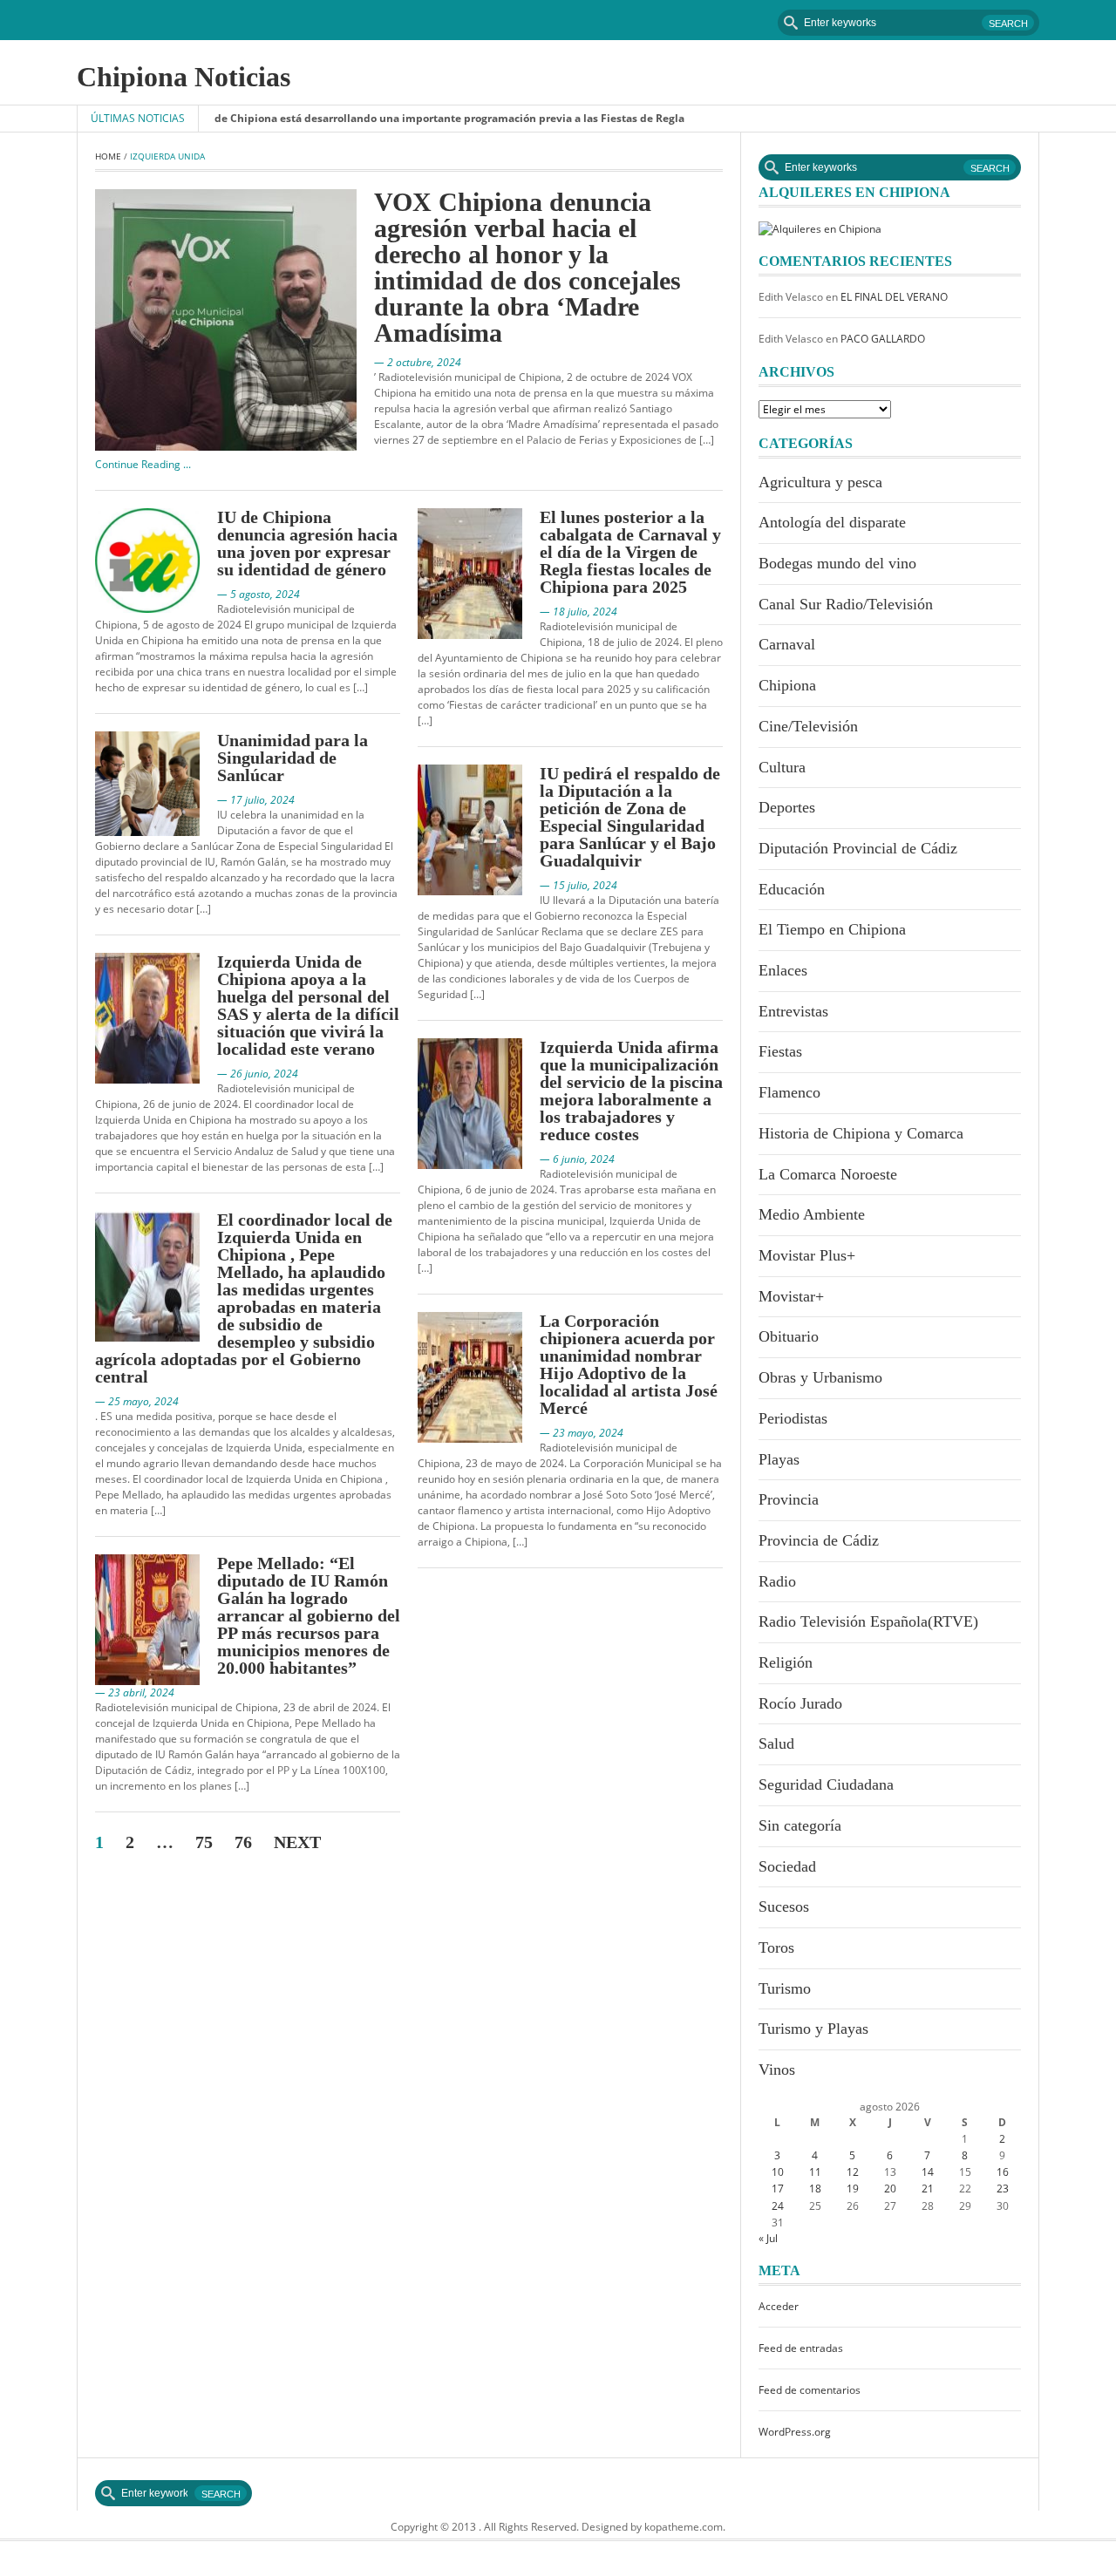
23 (1003, 2189)
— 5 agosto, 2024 (259, 594)
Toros (776, 1947)
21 (928, 2189)
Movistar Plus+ (807, 1255)
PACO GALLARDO (883, 339)
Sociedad (787, 1866)
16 (1003, 2172)
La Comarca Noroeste (828, 1174)
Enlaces (783, 970)
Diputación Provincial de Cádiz (858, 848)
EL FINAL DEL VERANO (894, 297)
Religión (786, 1662)
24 (778, 2206)
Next (297, 1842)
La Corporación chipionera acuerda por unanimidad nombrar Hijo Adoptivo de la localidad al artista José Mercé (629, 1364)
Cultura (782, 767)
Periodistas (793, 1418)
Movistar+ (791, 1296)
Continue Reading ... (143, 464)
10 (778, 2172)
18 (815, 2189)
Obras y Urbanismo (820, 1377)
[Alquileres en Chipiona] (820, 228)
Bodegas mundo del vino (837, 563)
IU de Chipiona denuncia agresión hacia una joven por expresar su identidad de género (307, 543)
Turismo (785, 1988)
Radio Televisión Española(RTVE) (868, 1621)
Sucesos (784, 1907)
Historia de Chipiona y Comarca (861, 1133)
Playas (779, 1459)
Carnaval (787, 644)
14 (928, 2172)
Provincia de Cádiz (819, 1540)
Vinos (777, 2070)
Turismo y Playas (813, 2029)
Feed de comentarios (810, 2390)
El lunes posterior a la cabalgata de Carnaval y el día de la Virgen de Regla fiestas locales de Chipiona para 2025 (630, 552)
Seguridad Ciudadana (826, 1784)
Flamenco (789, 1092)
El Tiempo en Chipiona (832, 929)
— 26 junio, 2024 (258, 1074)
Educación (792, 889)
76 (243, 1842)
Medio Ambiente (812, 1214)
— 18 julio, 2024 (578, 612)
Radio (777, 1581)
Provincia (789, 1499)
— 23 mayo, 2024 (582, 1433)
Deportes (787, 807)
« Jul (768, 2238)
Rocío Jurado (800, 1703)
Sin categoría (800, 1825)
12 (853, 2172)
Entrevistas (793, 1011)
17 (778, 2189)
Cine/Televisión (808, 726)
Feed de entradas (801, 2348)
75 (204, 1842)
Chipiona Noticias (184, 77)
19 (853, 2189)
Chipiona (787, 685)
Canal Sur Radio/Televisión (846, 604)
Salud (776, 1743)
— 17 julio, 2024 (256, 800)
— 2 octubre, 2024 (418, 362)
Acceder (779, 2306)
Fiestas (780, 1051)
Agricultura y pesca (820, 482)
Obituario (789, 1336)
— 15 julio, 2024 (578, 885)
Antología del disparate (832, 522)
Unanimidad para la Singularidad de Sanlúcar (293, 758)
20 (890, 2189)
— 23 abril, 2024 (135, 1692)
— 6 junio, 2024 (577, 1159)
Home (108, 156)
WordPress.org (795, 2432)
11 (815, 2172)
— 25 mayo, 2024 (137, 1401)
